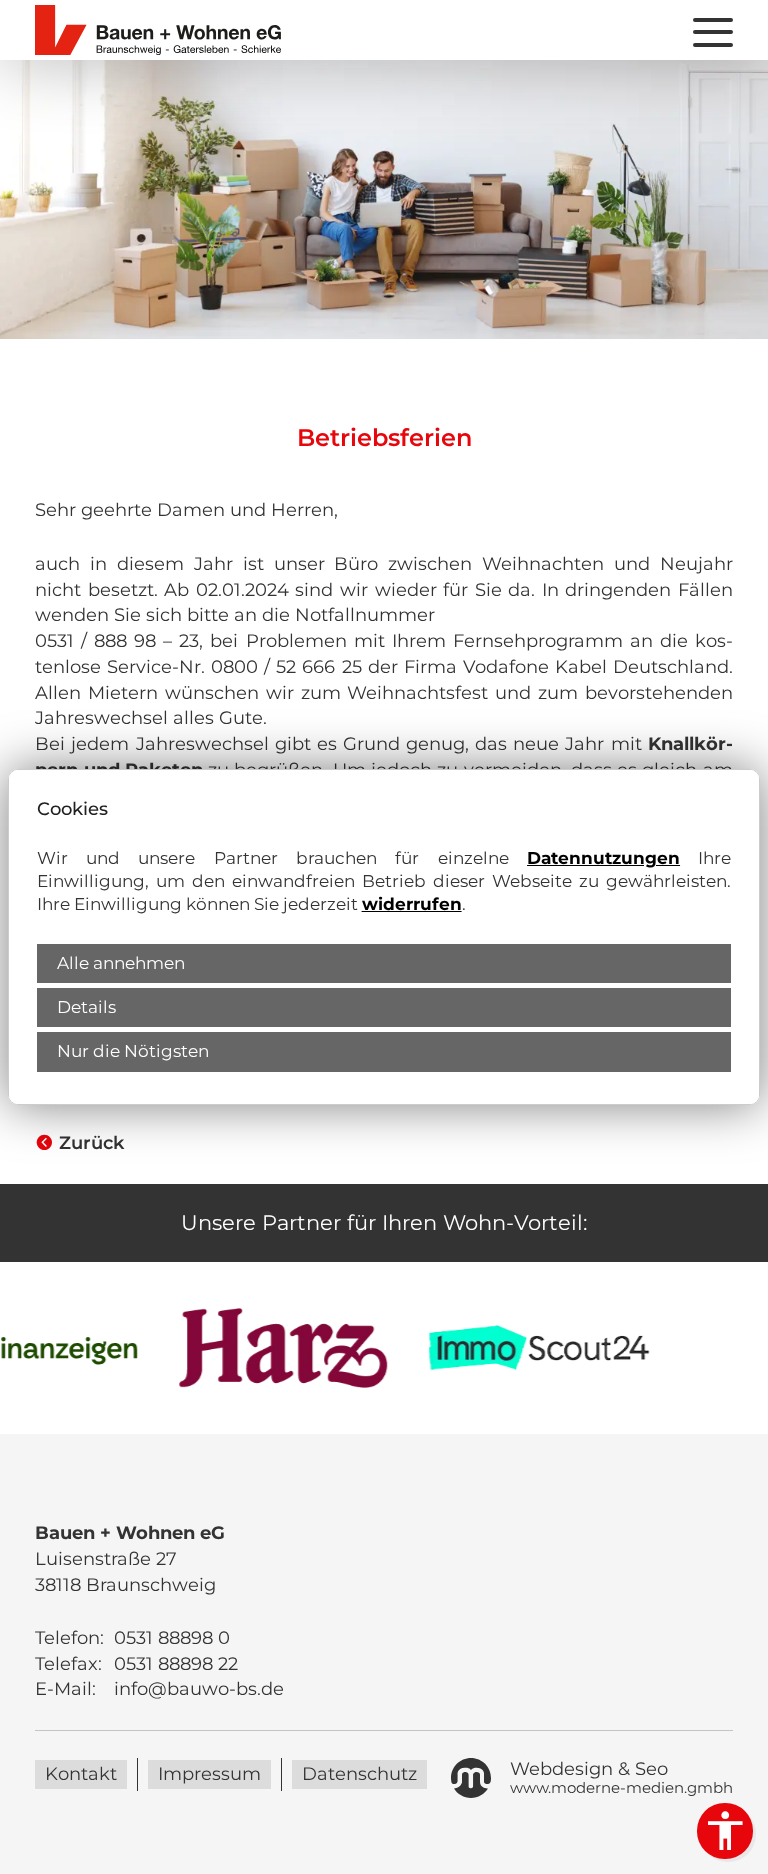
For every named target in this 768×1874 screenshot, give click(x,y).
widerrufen (412, 904)
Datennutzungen (603, 858)
